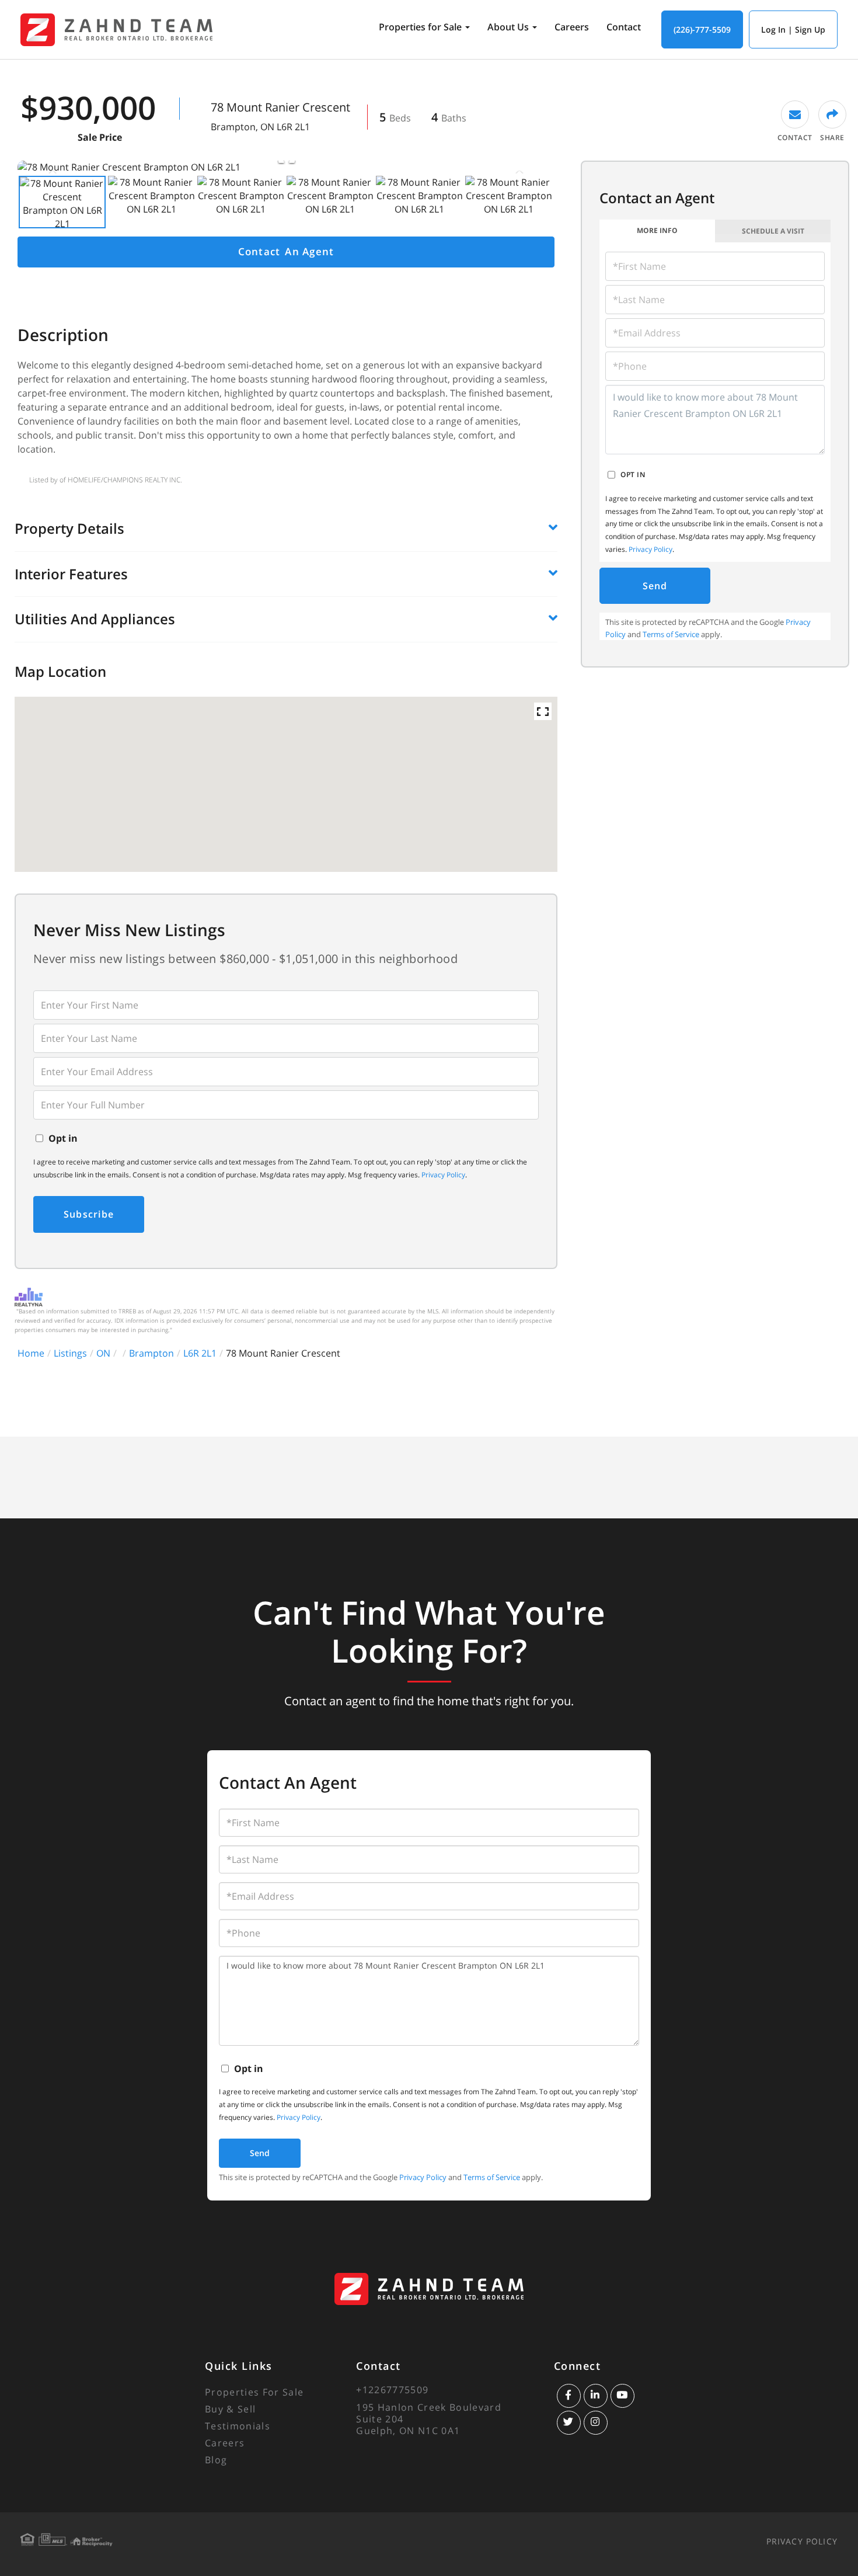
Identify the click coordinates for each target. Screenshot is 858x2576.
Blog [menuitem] (216, 2460)
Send (655, 586)
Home (31, 1353)
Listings (70, 1353)
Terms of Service (671, 634)
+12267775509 (392, 2390)
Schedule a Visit (773, 231)
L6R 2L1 (200, 1353)
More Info (657, 230)
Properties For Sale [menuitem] (254, 2392)
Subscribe (89, 1214)
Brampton (151, 1353)
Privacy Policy (443, 1175)
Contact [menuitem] (624, 27)
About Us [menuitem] (508, 27)
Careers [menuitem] (572, 27)
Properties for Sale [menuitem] (420, 27)
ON (103, 1353)
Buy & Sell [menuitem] (230, 2409)
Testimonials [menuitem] (238, 2426)
